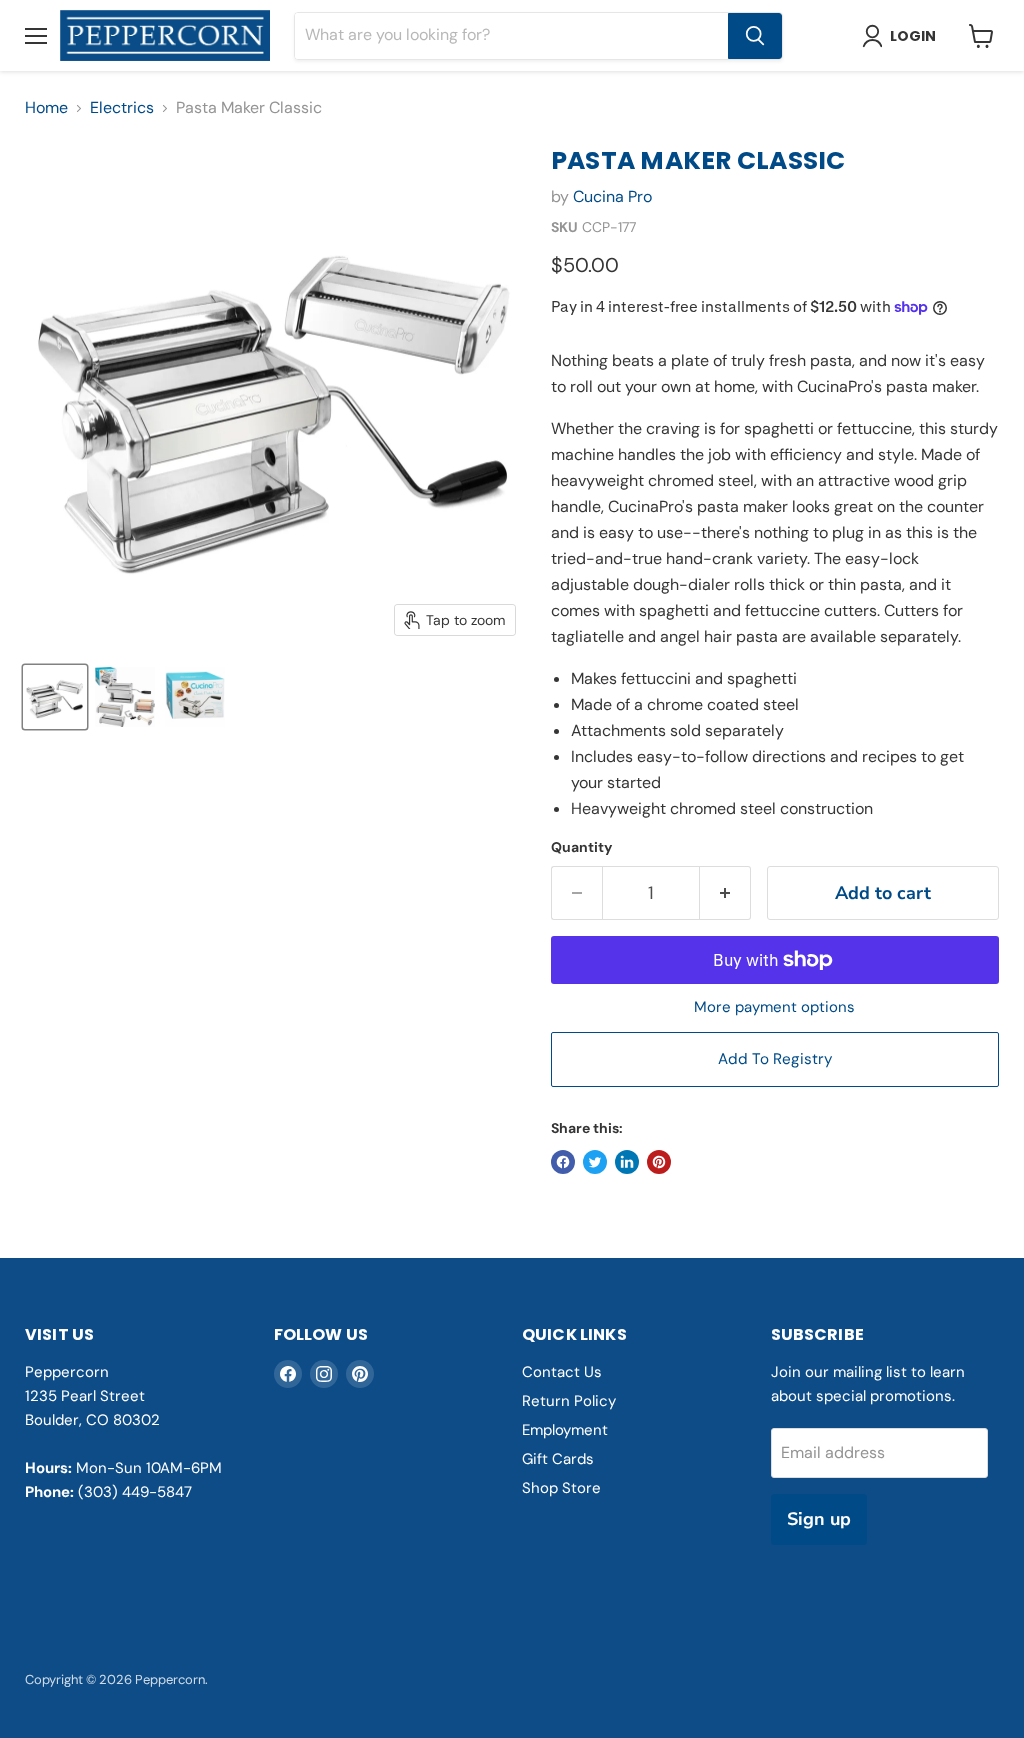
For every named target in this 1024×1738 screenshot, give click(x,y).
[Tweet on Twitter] (595, 1162)
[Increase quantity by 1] (725, 893)
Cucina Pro (612, 196)
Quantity (581, 847)
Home (46, 108)
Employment (565, 1430)
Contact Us (562, 1372)
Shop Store (561, 1488)
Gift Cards (558, 1459)
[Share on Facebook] (563, 1162)
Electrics (122, 108)
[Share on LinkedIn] (627, 1162)
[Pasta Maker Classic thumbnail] (55, 697)
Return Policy (569, 1401)
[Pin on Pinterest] (659, 1162)
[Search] (755, 36)
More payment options (774, 1007)
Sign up (819, 1519)
